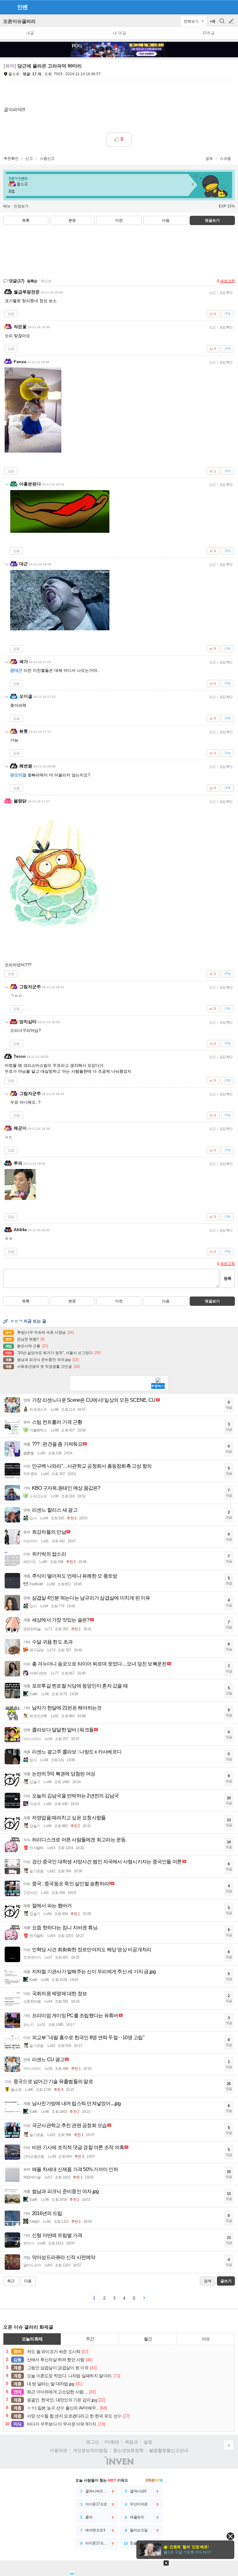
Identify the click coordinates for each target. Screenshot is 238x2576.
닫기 (230, 2536)
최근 (11, 2281)
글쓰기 (232, 21)
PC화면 (112, 2442)
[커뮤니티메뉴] (7, 7)
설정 (148, 2442)
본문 (72, 220)
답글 (11, 314)
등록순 (32, 281)
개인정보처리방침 (90, 2450)
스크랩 (225, 159)
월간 (148, 2339)
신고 (29, 159)
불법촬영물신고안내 (169, 2450)
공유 (209, 159)
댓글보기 (212, 1301)
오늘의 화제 (32, 2339)
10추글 (209, 33)
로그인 (93, 2442)
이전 (119, 220)
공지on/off (213, 24)
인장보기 (21, 206)
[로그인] (220, 7)
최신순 (46, 281)
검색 (223, 24)
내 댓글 (119, 33)
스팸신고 (47, 159)
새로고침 (227, 281)
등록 (227, 1278)
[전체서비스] (231, 7)
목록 (26, 220)
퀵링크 (131, 2442)
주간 (90, 2339)
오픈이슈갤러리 (19, 21)
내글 (30, 33)
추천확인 (11, 159)
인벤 (22, 7)
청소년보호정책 (128, 2450)
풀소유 (14, 74)
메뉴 (7, 206)
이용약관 (59, 2450)
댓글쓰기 (212, 220)
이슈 (206, 2339)
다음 (166, 220)
